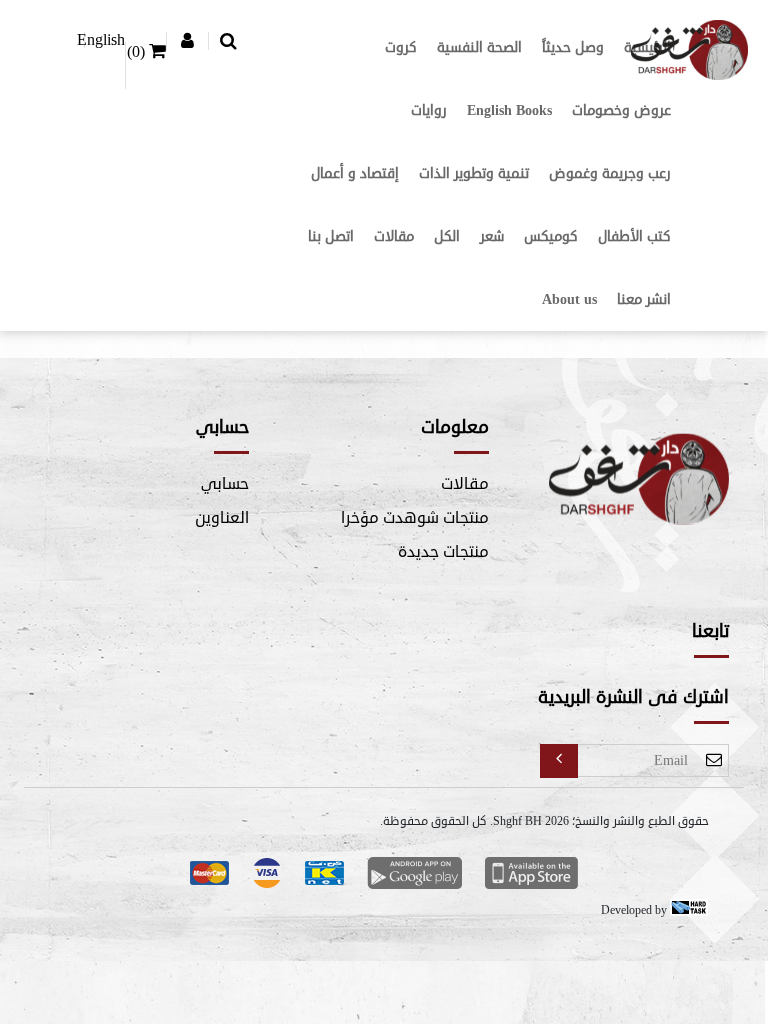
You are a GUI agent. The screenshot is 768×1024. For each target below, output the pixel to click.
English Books (509, 110)
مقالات (394, 236)
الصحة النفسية (479, 47)
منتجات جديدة (443, 552)
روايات (429, 110)
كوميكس (551, 236)
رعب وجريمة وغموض (610, 173)
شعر (492, 236)
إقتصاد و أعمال (355, 173)
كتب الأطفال (634, 236)
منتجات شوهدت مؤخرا (415, 518)
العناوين (222, 518)
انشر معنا (644, 299)
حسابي (225, 484)
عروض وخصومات (621, 110)
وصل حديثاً (573, 47)
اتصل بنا (331, 236)
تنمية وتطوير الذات (474, 173)
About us (569, 299)
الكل (447, 236)
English (101, 40)
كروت (401, 47)
